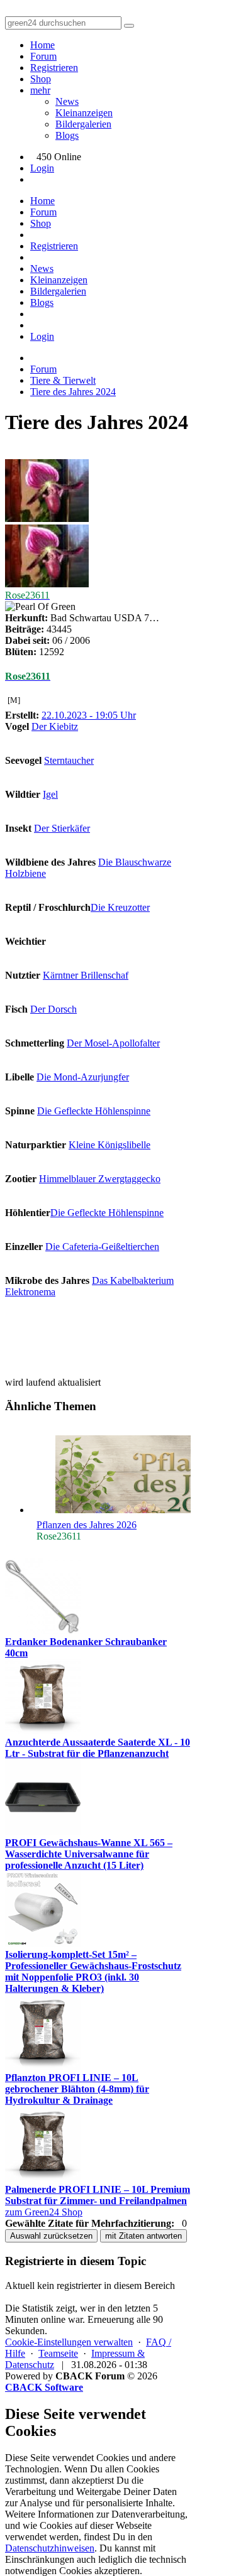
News (67, 101)
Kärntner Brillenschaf (86, 975)
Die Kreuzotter (120, 907)
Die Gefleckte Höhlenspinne (94, 1111)
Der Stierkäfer (62, 828)
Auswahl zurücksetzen (51, 2236)
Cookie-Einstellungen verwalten (69, 2342)
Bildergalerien (83, 124)
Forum (43, 56)
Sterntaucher (69, 760)
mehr (40, 90)
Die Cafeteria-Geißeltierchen (102, 1247)
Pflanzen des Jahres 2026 (87, 1525)
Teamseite (58, 2353)
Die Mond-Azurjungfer (83, 1077)
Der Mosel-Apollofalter (113, 1043)
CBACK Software (44, 2387)
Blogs (67, 135)
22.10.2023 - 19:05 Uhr (89, 715)
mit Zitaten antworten (143, 2236)
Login (42, 168)
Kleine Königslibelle (110, 1145)
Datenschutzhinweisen (50, 2548)
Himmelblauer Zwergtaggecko (100, 1179)
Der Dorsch (53, 1009)
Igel (50, 794)
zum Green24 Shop (44, 2212)
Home (42, 45)
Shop (41, 79)
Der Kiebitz (55, 726)
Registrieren (54, 68)
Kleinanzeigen (84, 113)
